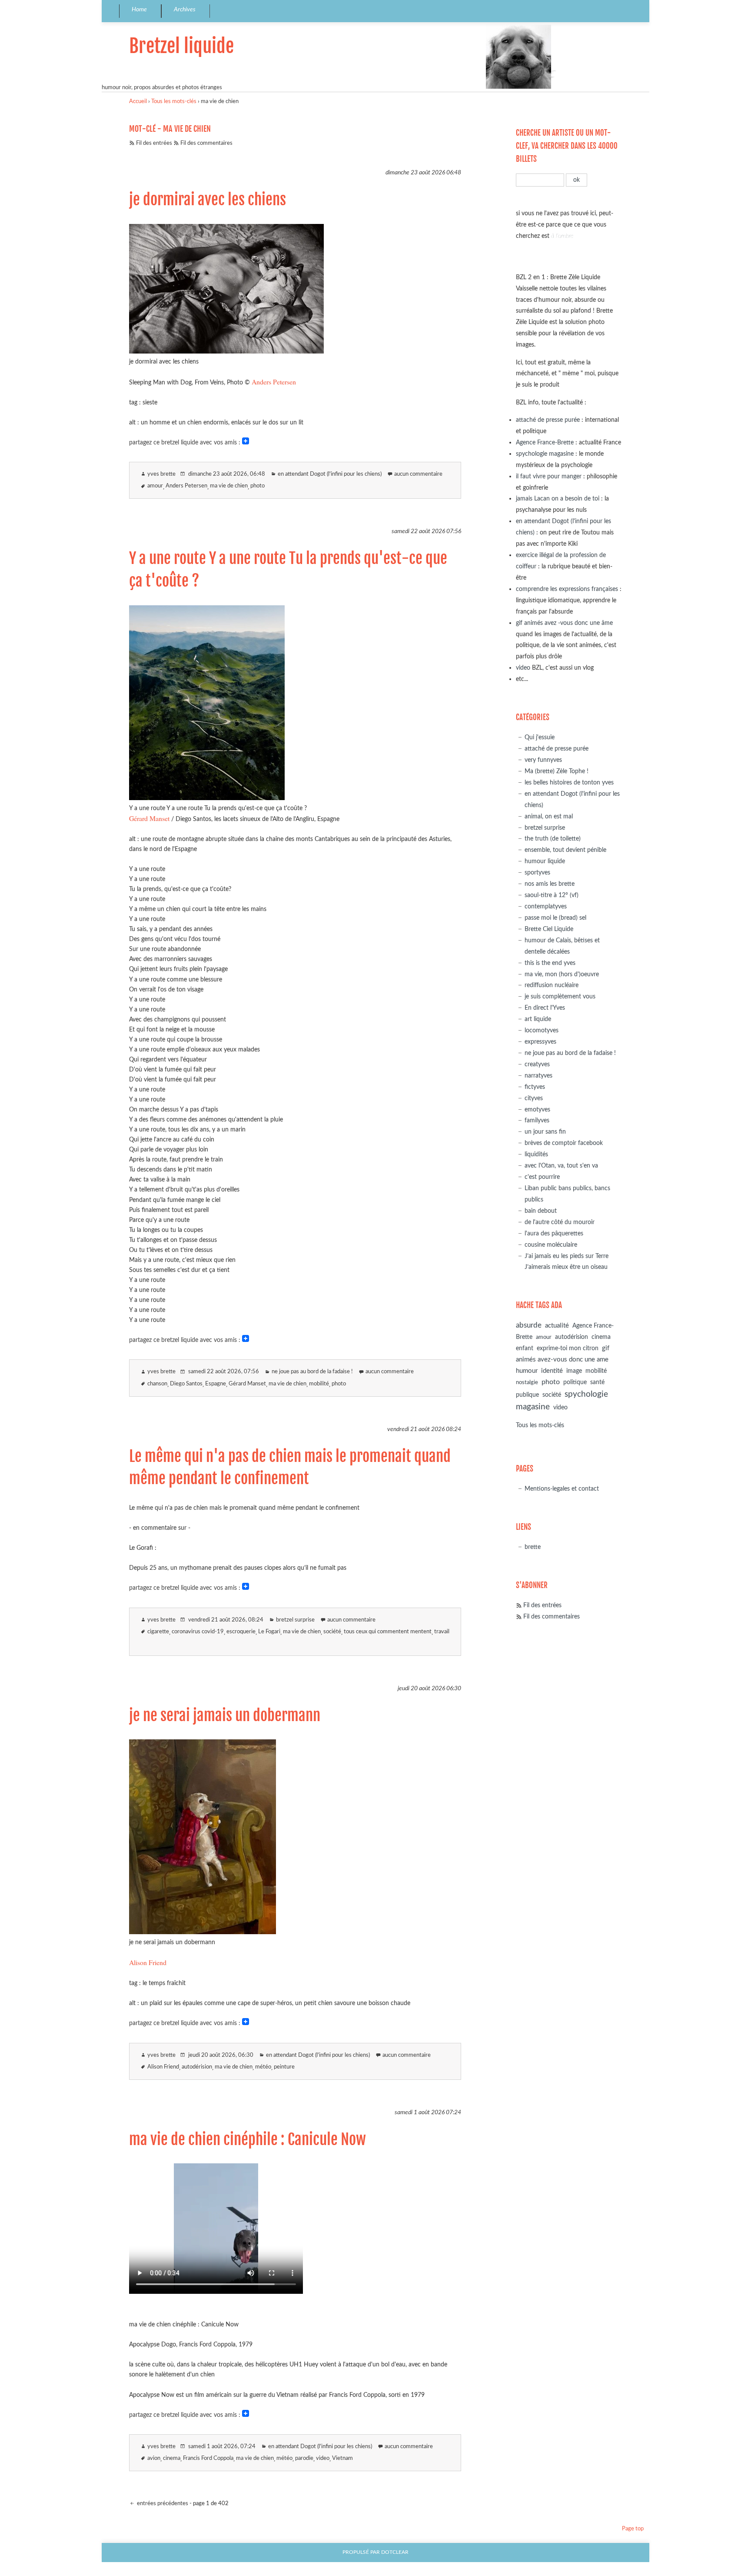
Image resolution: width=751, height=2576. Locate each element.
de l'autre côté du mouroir (560, 1222)
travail (442, 1632)
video (323, 2458)
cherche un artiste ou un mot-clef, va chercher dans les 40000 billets (567, 146)
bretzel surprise (295, 1620)
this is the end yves (550, 963)
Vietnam (342, 2458)
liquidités (536, 1154)
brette (533, 1547)
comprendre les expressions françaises (567, 589)
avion (154, 2458)
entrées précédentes (162, 2504)
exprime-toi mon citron (568, 1348)
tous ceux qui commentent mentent (388, 1632)
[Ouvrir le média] (226, 351)
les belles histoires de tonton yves (569, 782)
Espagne (216, 1384)
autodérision (197, 2067)
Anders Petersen (274, 382)
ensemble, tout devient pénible (565, 850)
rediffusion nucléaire (552, 985)
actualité (557, 1326)
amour (155, 486)
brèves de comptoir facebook (564, 1143)
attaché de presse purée (548, 420)
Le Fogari (269, 1632)
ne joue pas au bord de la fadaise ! (312, 1372)
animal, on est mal (549, 816)
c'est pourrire (542, 1177)
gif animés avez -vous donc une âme (564, 623)
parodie (304, 2458)
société (332, 1632)
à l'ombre (562, 236)
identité (552, 1371)
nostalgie (527, 1383)
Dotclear (395, 2552)
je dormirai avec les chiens (208, 200)
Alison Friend (148, 1962)
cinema (172, 2458)
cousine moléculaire (551, 1245)
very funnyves (543, 760)
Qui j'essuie (540, 737)
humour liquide (545, 861)
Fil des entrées (154, 143)
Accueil (138, 102)
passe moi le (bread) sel (555, 918)
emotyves (537, 1109)
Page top (633, 2529)
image (574, 1371)
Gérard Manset (149, 818)
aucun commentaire (418, 474)
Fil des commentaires (206, 143)
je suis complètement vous (560, 996)
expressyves (540, 1042)
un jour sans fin (545, 1132)
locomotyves (542, 1030)
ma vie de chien (229, 486)
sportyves (537, 873)
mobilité (319, 1384)
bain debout (541, 1211)
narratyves (538, 1076)
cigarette (158, 1632)
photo (258, 486)
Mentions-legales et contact (562, 1489)
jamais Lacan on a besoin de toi (558, 499)
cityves (534, 1098)
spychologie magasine (545, 454)
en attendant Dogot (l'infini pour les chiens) (330, 474)
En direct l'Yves (545, 1008)
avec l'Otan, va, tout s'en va (561, 1166)
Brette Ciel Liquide (549, 929)
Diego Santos (186, 1384)
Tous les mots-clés (174, 102)
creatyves (537, 1064)
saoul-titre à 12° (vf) (552, 895)
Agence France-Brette (545, 442)
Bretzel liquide (181, 46)
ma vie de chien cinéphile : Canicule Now (248, 2139)
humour (527, 1371)
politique (575, 1382)
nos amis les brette (550, 884)
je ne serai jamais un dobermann (225, 1715)
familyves (537, 1120)
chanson (157, 1384)
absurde (529, 1325)
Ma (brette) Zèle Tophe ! (557, 771)
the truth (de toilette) (553, 839)
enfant (525, 1348)
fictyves (535, 1087)
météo (263, 2067)
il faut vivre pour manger (549, 476)
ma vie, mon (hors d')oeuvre (562, 974)
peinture (284, 2067)
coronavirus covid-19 (198, 1632)
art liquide (538, 1019)
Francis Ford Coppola (208, 2458)
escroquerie (241, 1632)
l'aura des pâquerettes (554, 1233)
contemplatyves (546, 906)
